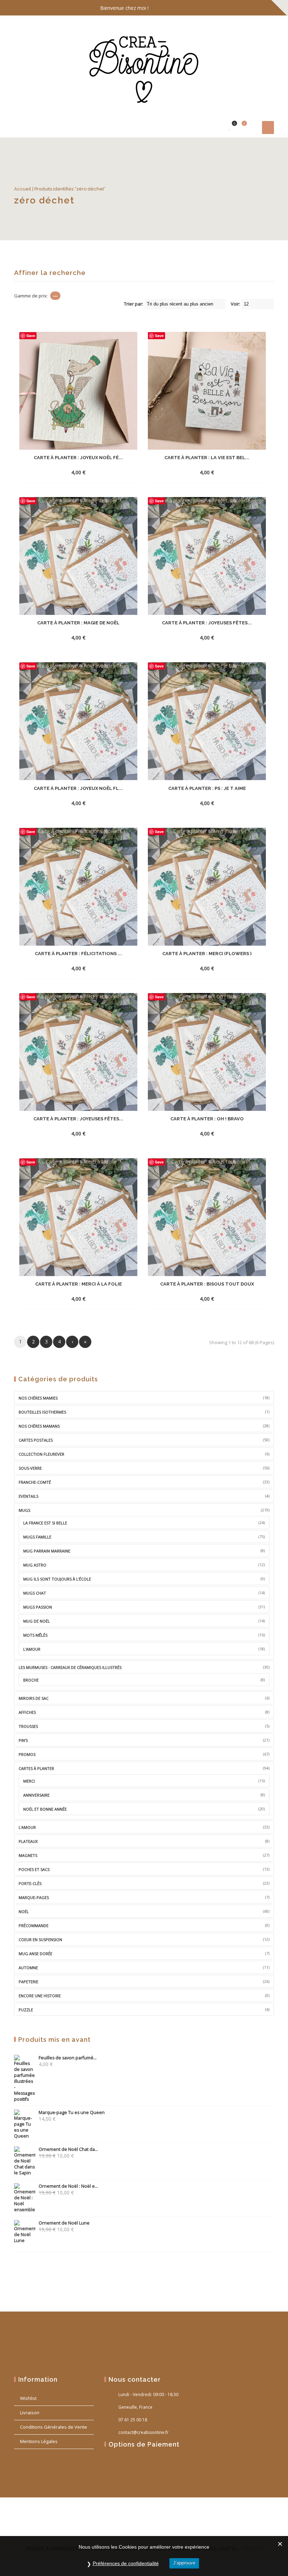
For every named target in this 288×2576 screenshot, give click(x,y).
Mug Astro (35, 1565)
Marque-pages (34, 1897)
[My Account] (219, 127)
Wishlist (28, 2398)
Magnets (28, 1855)
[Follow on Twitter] (253, 8)
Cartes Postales (36, 1440)
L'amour (32, 1649)
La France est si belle (45, 1523)
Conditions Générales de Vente (54, 2427)
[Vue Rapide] (97, 472)
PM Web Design (66, 2525)
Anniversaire (36, 1795)
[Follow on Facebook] (239, 8)
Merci (29, 1781)
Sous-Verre (30, 1468)
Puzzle (26, 2010)
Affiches (27, 1712)
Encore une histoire (40, 1996)
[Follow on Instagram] (267, 8)
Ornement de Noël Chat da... (68, 2149)
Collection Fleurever (41, 1454)
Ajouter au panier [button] (66, 472)
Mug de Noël (37, 1621)
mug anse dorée (35, 1954)
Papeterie (28, 1982)
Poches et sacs (34, 1869)
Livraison (30, 2413)
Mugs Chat (35, 1593)
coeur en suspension (40, 1940)
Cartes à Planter (36, 1768)
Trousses (28, 1726)
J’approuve (184, 2563)
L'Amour (27, 1827)
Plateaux (28, 1841)
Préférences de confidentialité (126, 2563)
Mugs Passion (38, 1607)
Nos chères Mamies (38, 1398)
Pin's (23, 1740)
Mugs (24, 1510)
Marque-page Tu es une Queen (72, 2112)
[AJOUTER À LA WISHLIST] (109, 472)
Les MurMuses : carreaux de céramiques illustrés (70, 1667)
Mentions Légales (39, 2441)
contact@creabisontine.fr (143, 2432)
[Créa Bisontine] (144, 66)
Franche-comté (35, 1482)
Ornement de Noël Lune (64, 2223)
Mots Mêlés (35, 1635)
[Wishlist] (230, 127)
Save (31, 336)
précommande (34, 1926)
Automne (28, 1968)
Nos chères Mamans (39, 1426)
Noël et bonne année (45, 1809)
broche (31, 1680)
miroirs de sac (34, 1698)
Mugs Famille (37, 1537)
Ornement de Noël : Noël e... (68, 2186)
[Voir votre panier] (240, 127)
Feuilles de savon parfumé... (68, 2058)
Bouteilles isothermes (42, 1412)
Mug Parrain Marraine (47, 1551)
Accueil (23, 189)
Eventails (28, 1496)
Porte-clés (30, 1883)
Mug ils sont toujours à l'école (57, 1579)
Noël (24, 1911)
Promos (27, 1754)
